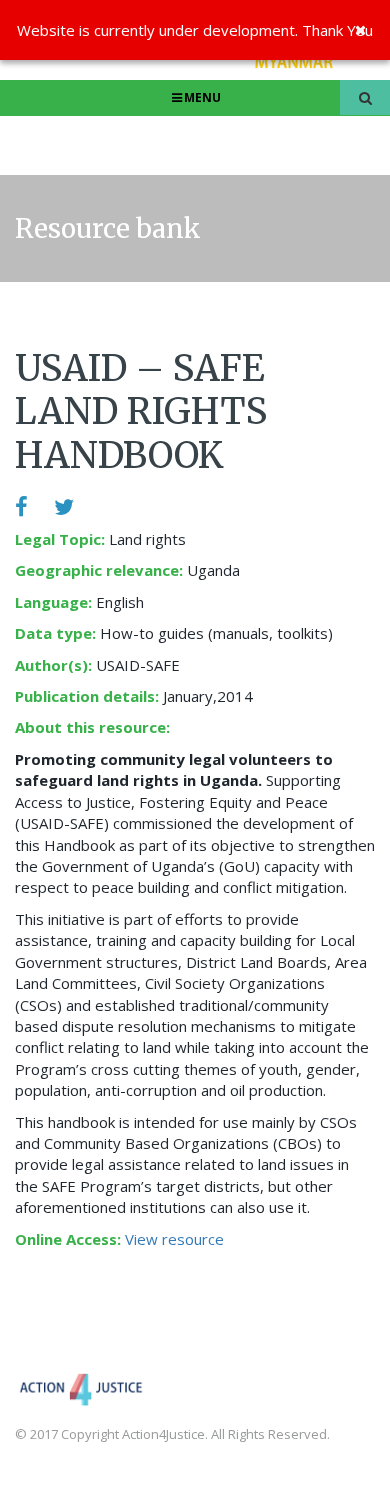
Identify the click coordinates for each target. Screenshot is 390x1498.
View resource (174, 1239)
